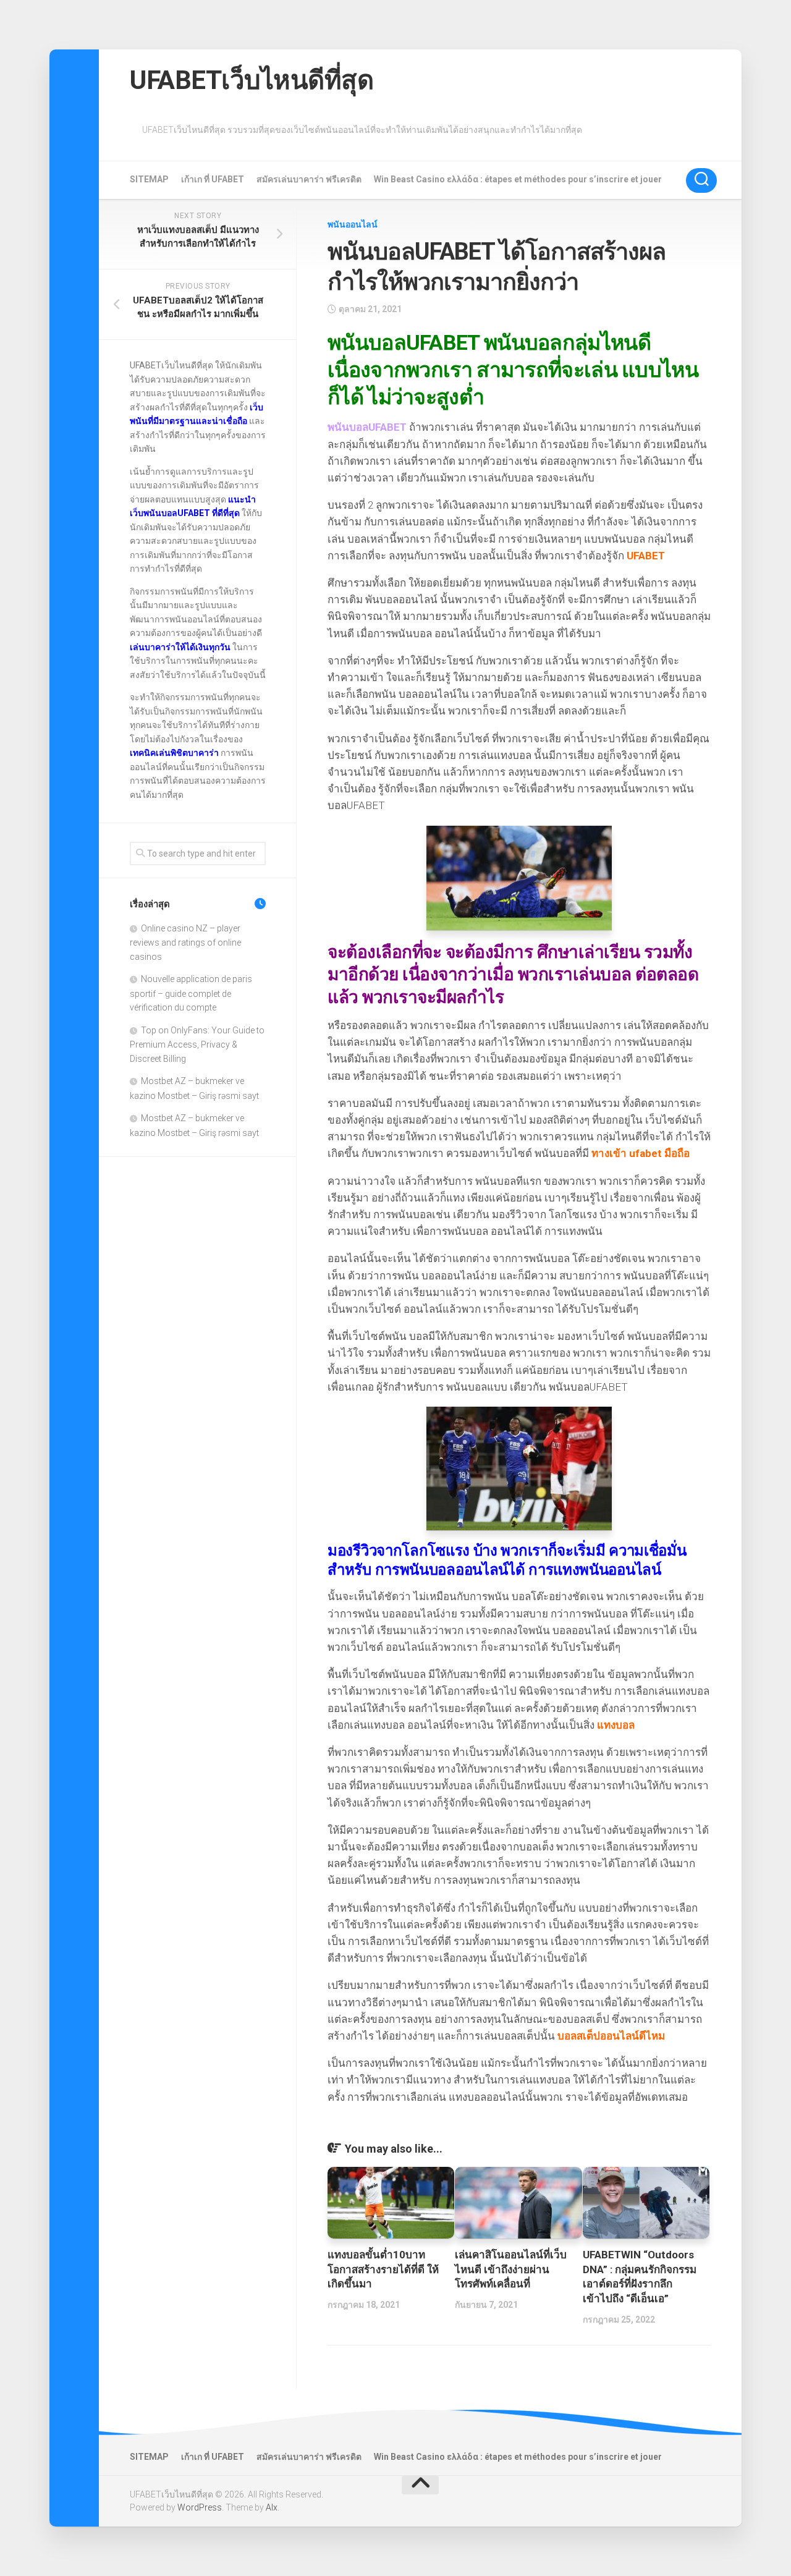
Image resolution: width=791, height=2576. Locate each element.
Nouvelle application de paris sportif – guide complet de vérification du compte (191, 993)
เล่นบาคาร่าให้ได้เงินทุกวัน (180, 647)
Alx (272, 2507)
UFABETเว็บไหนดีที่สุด (252, 80)
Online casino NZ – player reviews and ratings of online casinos (185, 943)
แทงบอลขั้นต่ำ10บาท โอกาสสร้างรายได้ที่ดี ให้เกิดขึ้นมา (383, 2269)
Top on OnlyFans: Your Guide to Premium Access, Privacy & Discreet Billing (197, 1044)
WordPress (200, 2507)
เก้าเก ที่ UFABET (213, 179)
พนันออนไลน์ (353, 224)
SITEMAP (149, 179)
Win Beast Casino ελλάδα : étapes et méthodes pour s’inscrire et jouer (518, 179)
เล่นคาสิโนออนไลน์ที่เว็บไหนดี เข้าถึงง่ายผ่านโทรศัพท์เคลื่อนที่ (511, 2269)
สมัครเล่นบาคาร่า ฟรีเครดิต (309, 179)
